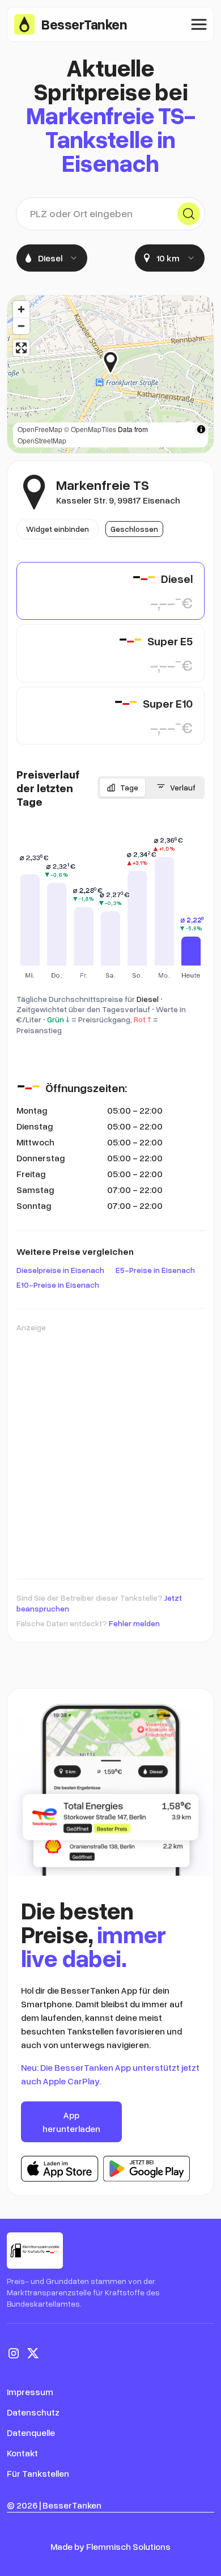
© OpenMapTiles (90, 429)
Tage (129, 787)
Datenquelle (31, 2433)
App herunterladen (71, 2122)
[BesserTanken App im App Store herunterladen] (60, 2169)
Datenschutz (33, 2412)
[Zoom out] (21, 326)
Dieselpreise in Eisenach (60, 1270)
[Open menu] (199, 24)
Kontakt (22, 2453)
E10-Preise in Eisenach (58, 1285)
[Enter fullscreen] (21, 348)
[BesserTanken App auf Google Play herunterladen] (146, 2169)
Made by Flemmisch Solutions (110, 2547)
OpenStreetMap (42, 440)
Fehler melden (134, 1623)
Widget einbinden (58, 529)
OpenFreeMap (40, 429)
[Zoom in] (21, 309)
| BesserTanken (70, 2505)
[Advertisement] (110, 1450)
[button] (119, 362)
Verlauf (183, 787)
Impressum (30, 2392)
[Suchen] (189, 214)
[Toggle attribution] (201, 429)
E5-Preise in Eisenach (155, 1270)
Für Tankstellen (38, 2473)
